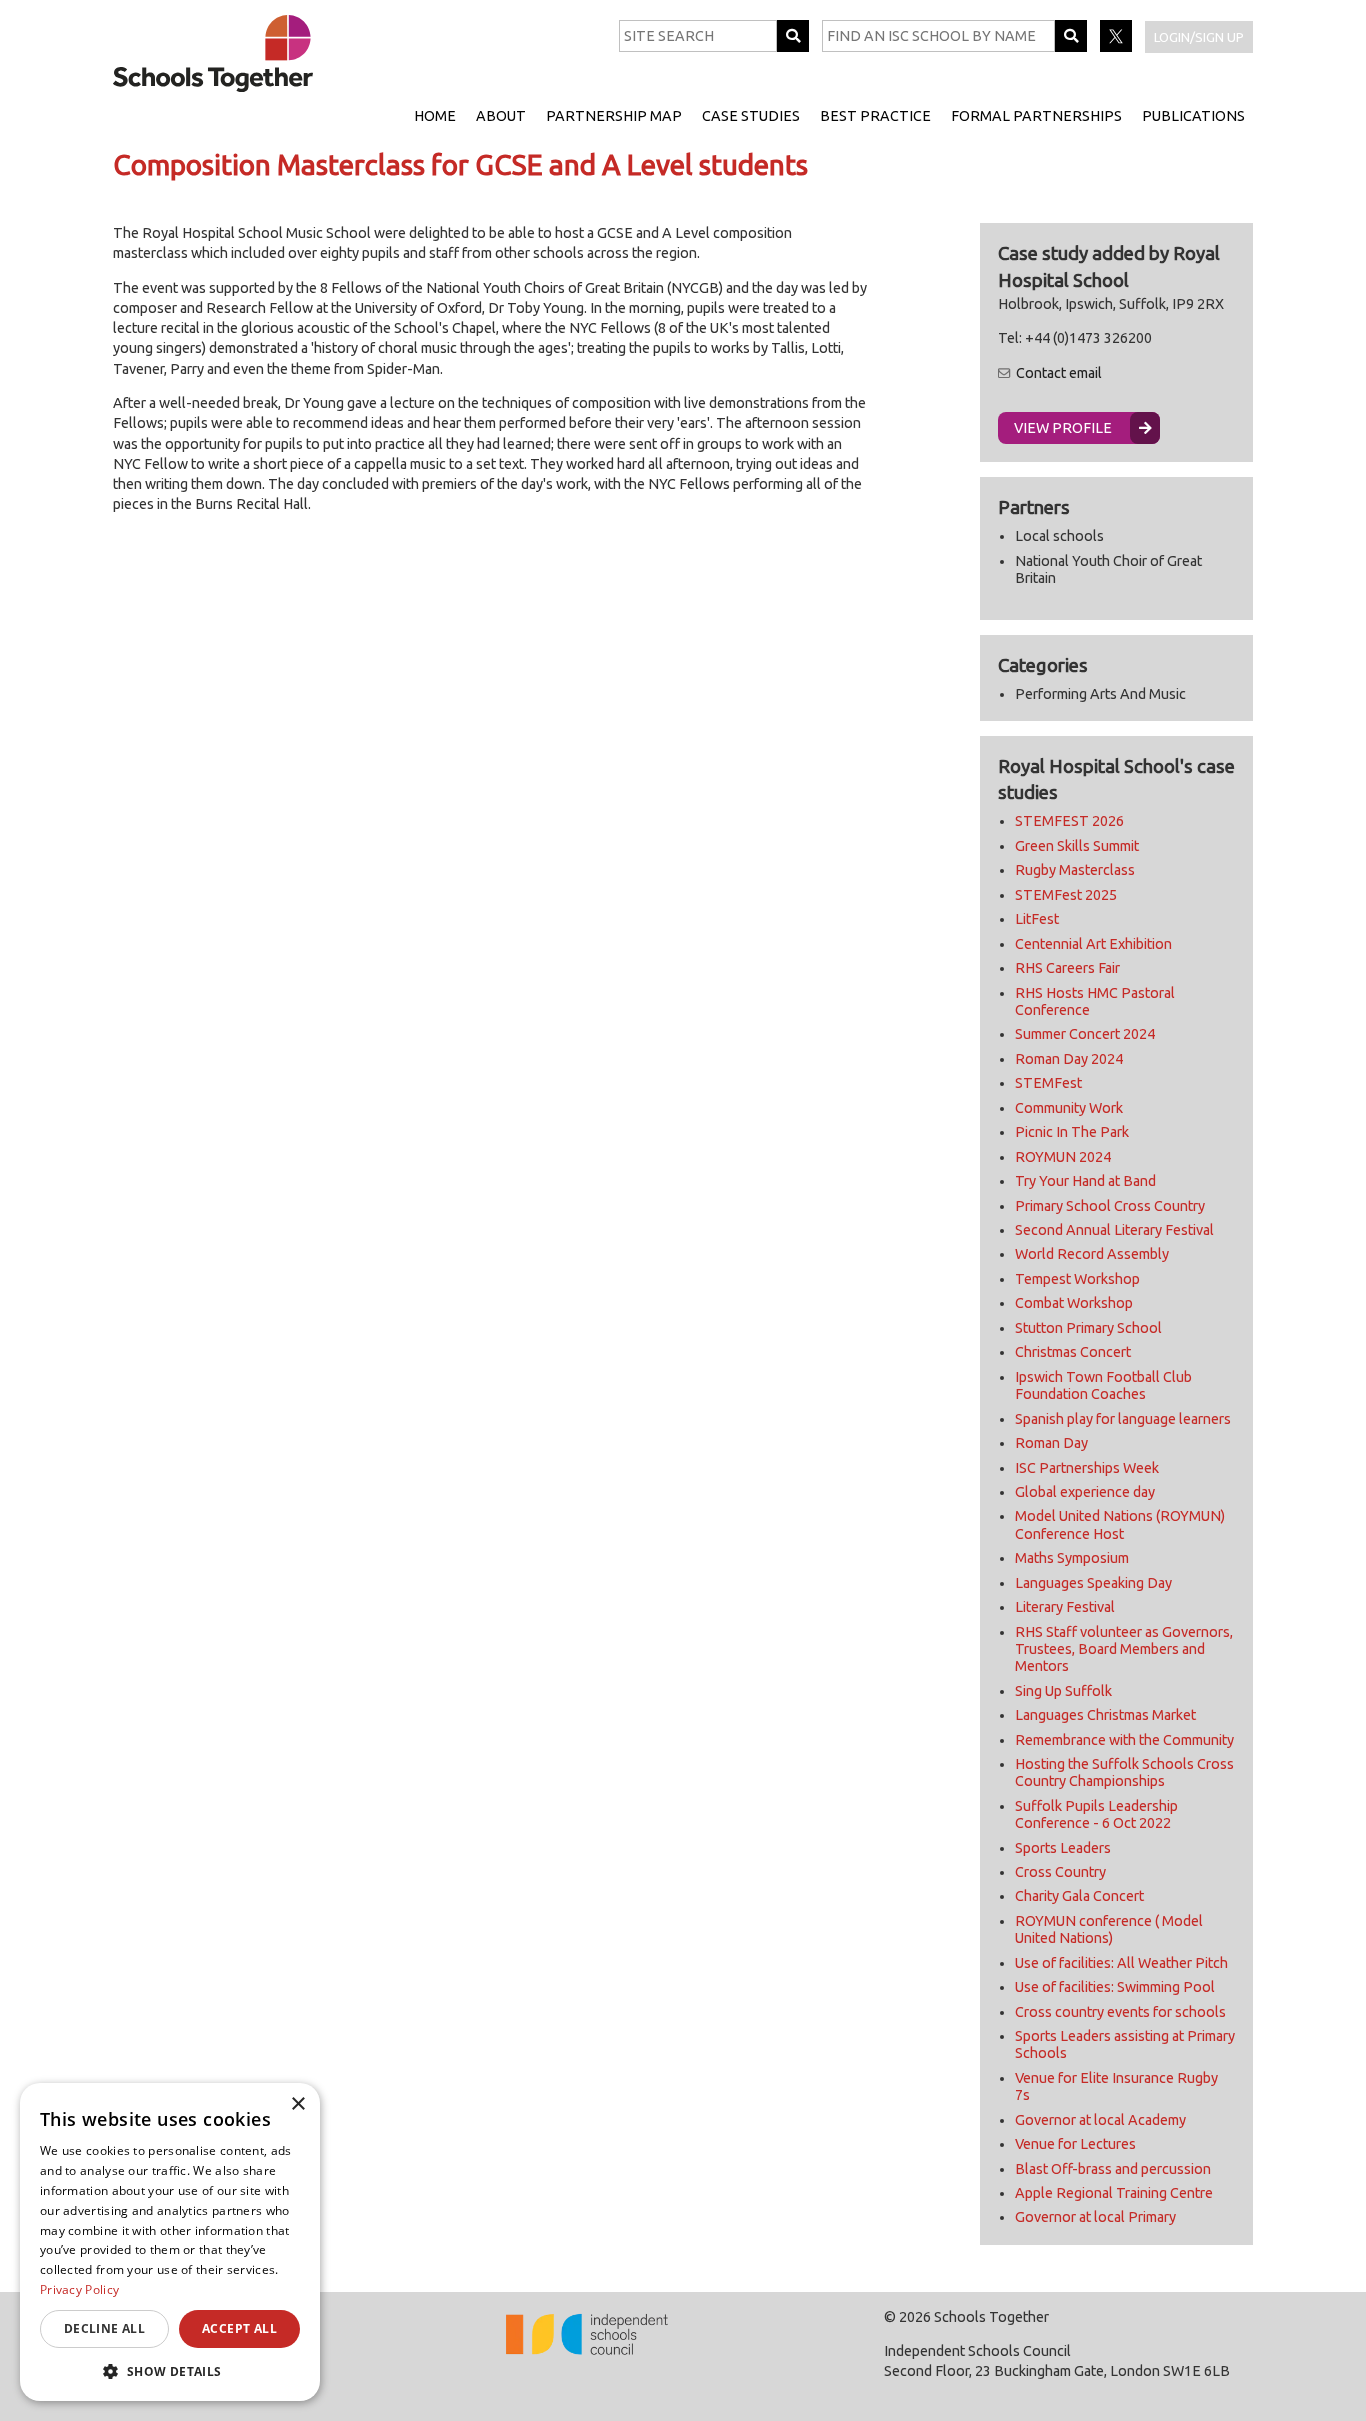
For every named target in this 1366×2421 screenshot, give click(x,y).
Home (435, 116)
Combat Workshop (1074, 1303)
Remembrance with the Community (1124, 1740)
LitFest (1037, 919)
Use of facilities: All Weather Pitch (1121, 1963)
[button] (170, 2371)
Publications (1193, 116)
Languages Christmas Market (1105, 1715)
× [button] (297, 2104)
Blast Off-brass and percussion (1113, 2169)
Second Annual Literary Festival (1114, 1230)
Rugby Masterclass (1075, 870)
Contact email (1059, 373)
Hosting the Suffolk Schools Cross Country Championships (1124, 1772)
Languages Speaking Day (1093, 1583)
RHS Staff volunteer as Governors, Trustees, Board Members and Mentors (1124, 1649)
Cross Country (1060, 1872)
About (501, 116)
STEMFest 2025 (1066, 895)
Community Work (1069, 1108)
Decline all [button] (104, 2328)
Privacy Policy (79, 2289)
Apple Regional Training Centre (1114, 2193)
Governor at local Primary (1095, 2217)
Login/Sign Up (1199, 37)
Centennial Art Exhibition (1093, 944)
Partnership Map (614, 116)
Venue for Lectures (1075, 2144)
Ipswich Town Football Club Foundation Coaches (1103, 1385)
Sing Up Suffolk (1063, 1691)
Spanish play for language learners (1123, 1419)
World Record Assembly (1092, 1254)
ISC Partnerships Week (1087, 1468)
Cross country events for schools (1120, 2012)
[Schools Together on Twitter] (1117, 47)
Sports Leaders (1063, 1848)
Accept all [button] (239, 2328)
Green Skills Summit (1077, 846)
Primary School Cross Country (1110, 1206)
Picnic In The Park (1072, 1132)
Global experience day (1085, 1492)
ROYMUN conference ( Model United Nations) (1109, 1929)
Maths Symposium (1072, 1558)
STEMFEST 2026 (1069, 821)
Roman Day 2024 (1069, 1059)
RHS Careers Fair (1067, 968)
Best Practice (875, 116)
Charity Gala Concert (1079, 1896)
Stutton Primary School (1088, 1328)
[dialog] (170, 2242)
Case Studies (751, 116)
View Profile (1063, 428)
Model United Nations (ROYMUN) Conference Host (1120, 1524)
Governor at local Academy (1100, 2120)
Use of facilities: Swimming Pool (1115, 1987)
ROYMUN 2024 (1063, 1157)
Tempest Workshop (1077, 1279)
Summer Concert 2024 (1085, 1034)
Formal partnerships (1036, 116)
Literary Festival (1065, 1607)
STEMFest (1048, 1083)
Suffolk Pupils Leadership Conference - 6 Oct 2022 (1096, 1814)
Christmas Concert (1073, 1352)
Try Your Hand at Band (1085, 1181)
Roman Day (1051, 1443)
